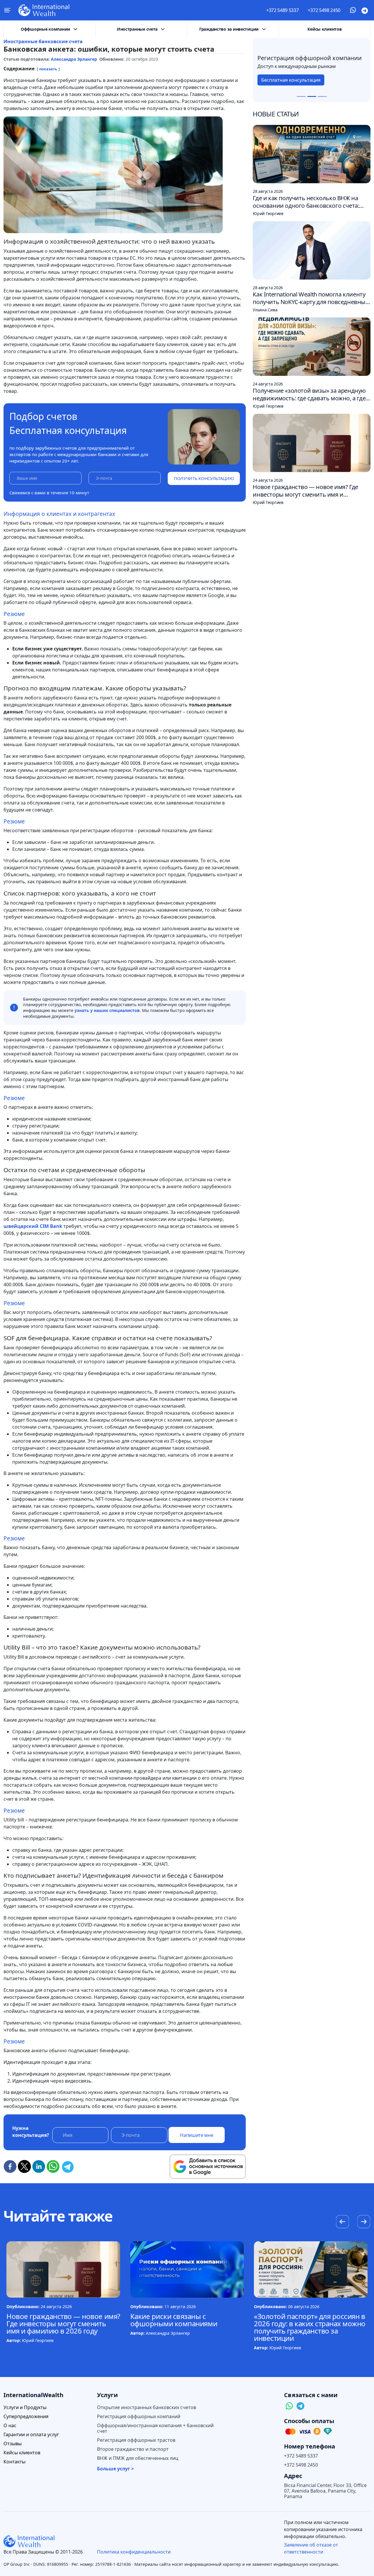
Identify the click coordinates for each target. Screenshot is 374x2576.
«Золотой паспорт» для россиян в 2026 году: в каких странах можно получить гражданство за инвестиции (310, 2327)
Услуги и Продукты (25, 2407)
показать (48, 69)
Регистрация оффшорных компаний (139, 2417)
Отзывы (13, 2444)
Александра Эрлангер (74, 59)
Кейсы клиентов (324, 29)
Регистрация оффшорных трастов (136, 2440)
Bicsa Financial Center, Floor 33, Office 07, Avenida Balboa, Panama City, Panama (325, 2491)
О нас (10, 2426)
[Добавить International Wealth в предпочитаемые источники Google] (208, 2167)
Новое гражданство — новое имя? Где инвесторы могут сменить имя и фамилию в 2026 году (63, 2323)
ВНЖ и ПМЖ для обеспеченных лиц (138, 2458)
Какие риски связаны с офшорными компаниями (174, 2320)
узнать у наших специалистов (107, 1010)
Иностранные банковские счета (43, 41)
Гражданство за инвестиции (229, 29)
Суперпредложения (26, 2417)
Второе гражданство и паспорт (133, 2449)
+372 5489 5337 (283, 10)
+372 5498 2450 (324, 10)
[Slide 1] (301, 96)
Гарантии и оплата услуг (31, 2435)
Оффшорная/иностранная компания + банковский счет (155, 2428)
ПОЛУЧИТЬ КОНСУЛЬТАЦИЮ (204, 478)
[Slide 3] (322, 96)
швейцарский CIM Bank (33, 1226)
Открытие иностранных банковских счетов (147, 2407)
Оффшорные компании (45, 29)
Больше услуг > (115, 2469)
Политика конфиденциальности (134, 2552)
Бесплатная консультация (291, 83)
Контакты (14, 2462)
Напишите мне (196, 2135)
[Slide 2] (312, 96)
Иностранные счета (137, 29)
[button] (364, 2222)
